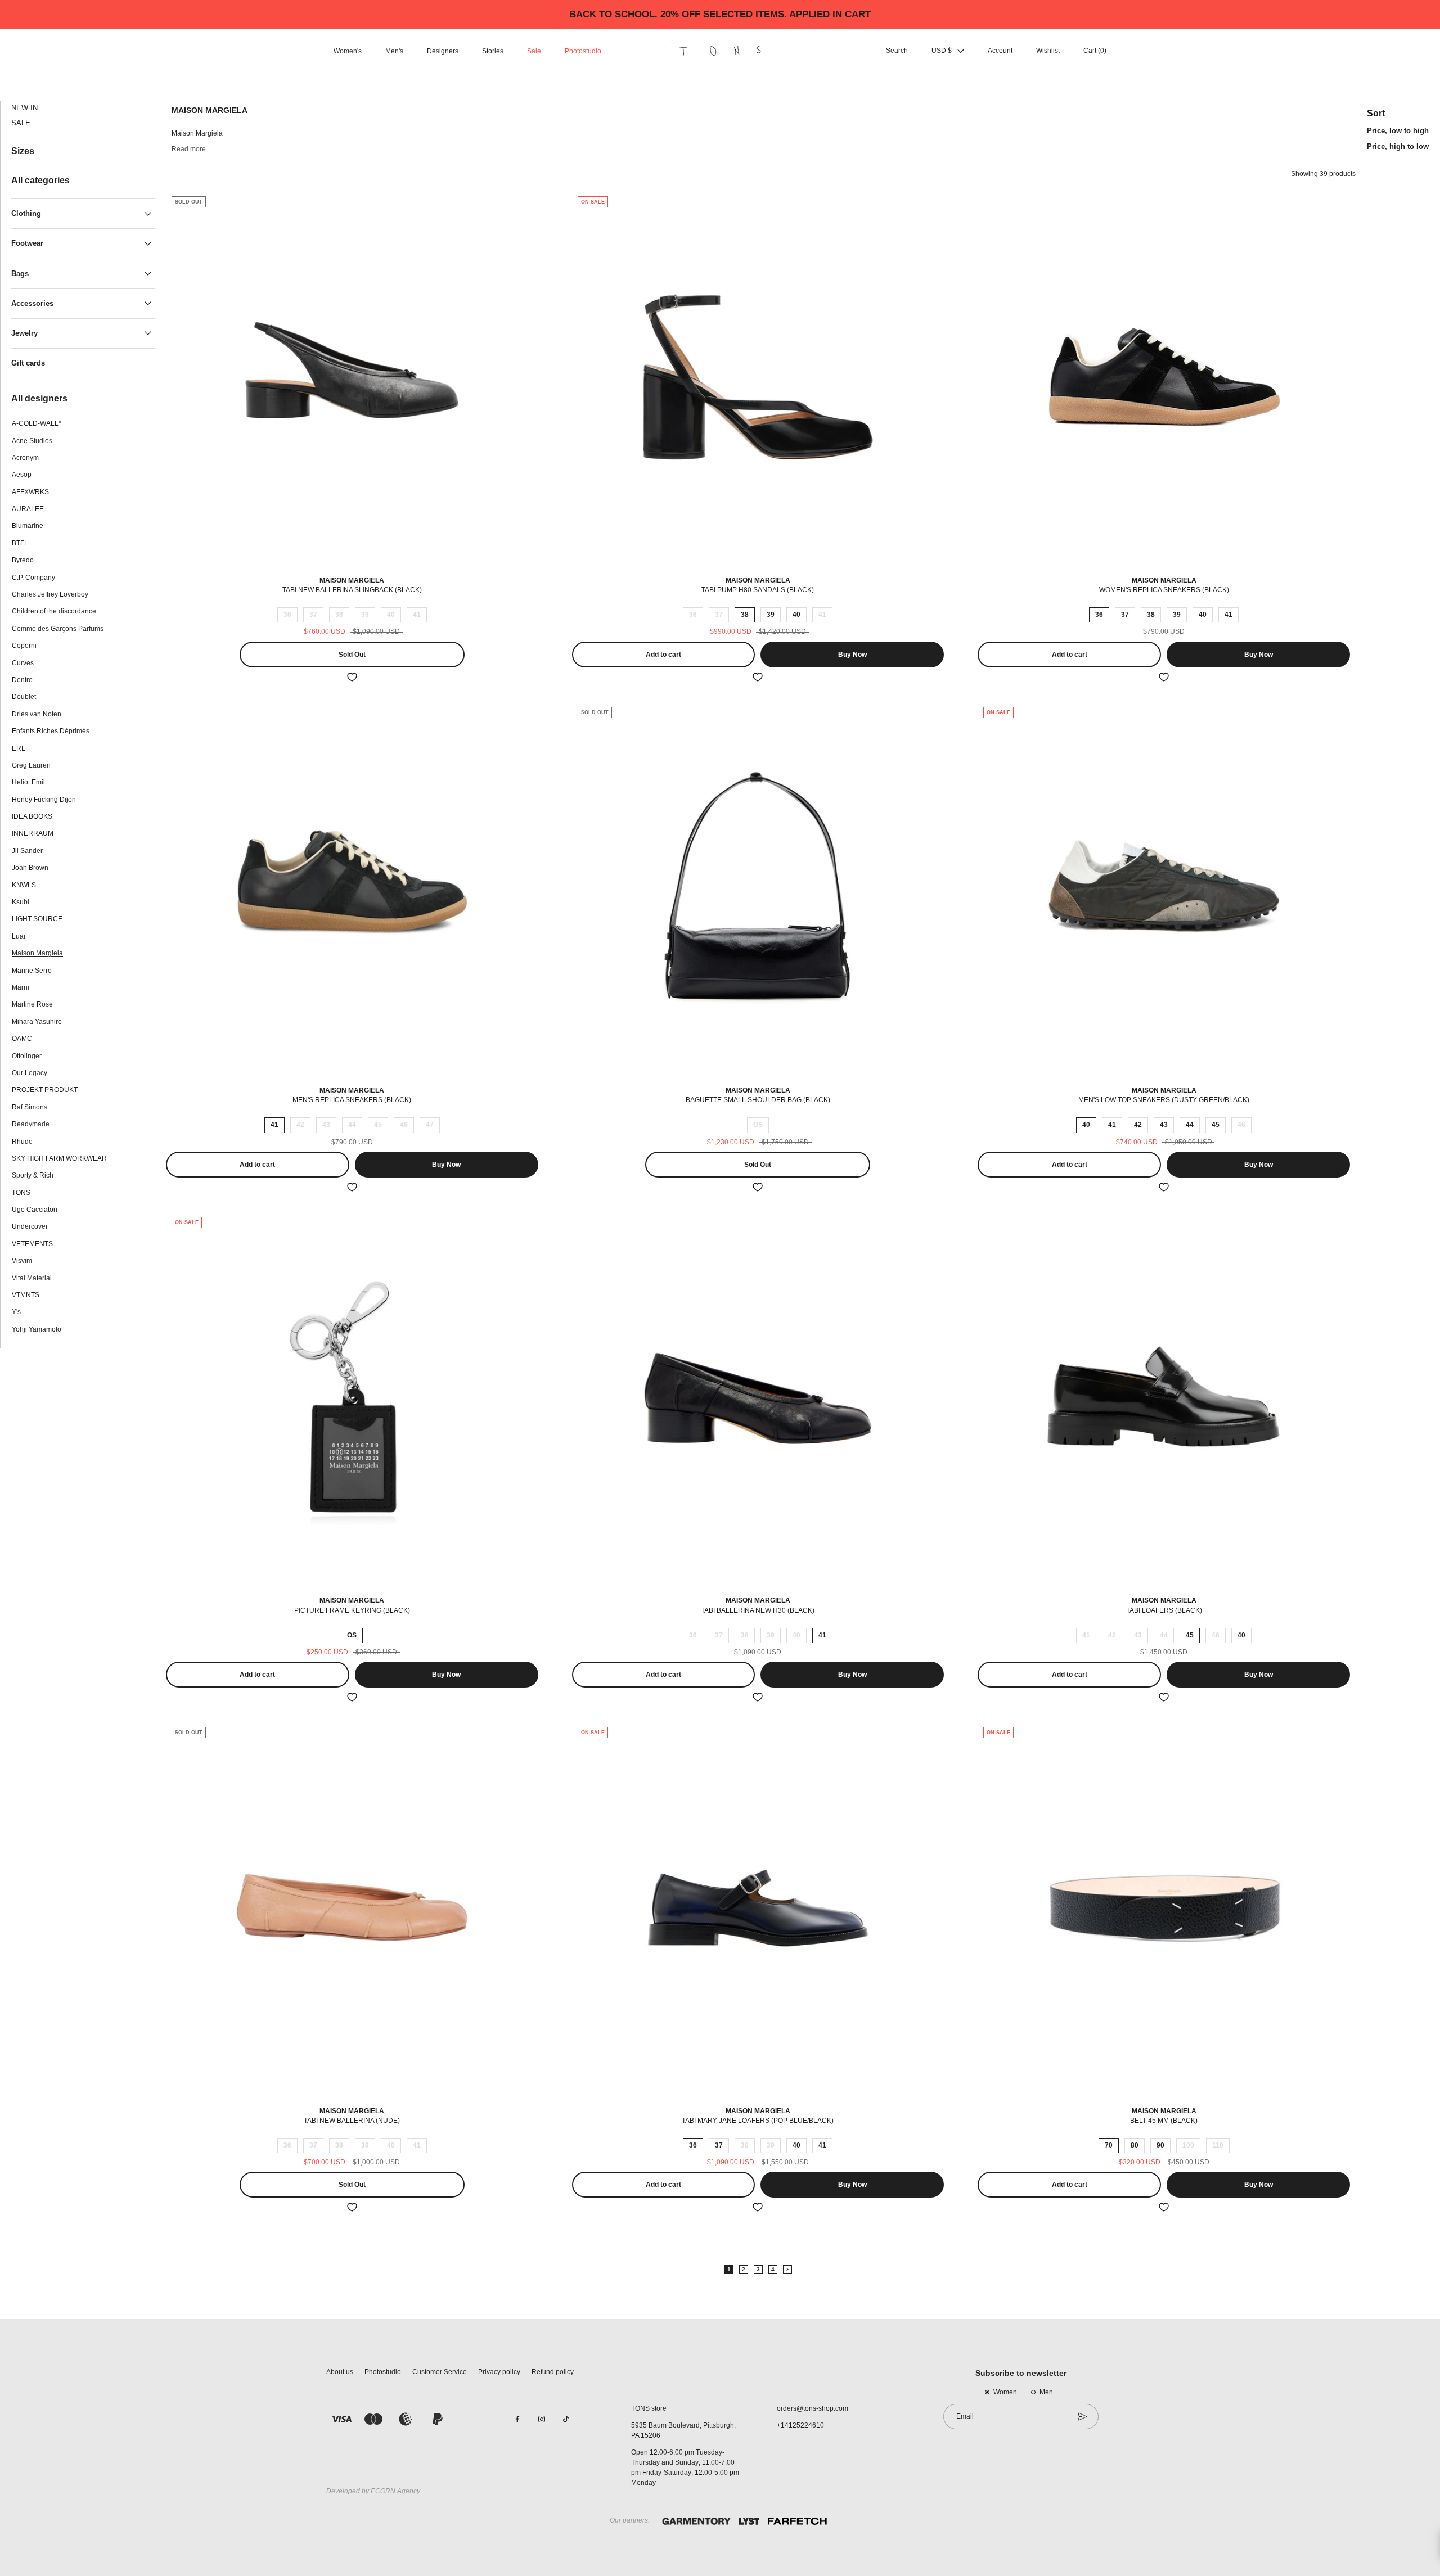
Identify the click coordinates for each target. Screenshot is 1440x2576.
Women (1005, 2392)
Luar (19, 936)
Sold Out (352, 655)
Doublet (24, 697)
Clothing (26, 214)
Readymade (31, 1125)
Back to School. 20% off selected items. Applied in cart (720, 14)
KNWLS (24, 885)
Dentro (22, 680)
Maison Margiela (37, 954)
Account (1000, 51)
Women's (348, 51)
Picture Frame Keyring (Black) (352, 1610)
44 (352, 1125)
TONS (21, 1193)
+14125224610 (800, 2425)
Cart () (1095, 51)
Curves (23, 663)
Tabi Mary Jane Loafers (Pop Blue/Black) (758, 2121)
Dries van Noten (37, 714)
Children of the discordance (54, 612)
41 (417, 615)
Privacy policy (499, 2372)
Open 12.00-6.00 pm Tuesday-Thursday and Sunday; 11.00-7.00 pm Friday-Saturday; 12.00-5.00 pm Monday (685, 2467)
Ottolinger (27, 1056)
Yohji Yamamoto (37, 1329)
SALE (21, 123)
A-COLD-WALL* (37, 424)
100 (1188, 2145)
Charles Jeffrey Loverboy (50, 595)
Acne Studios (32, 441)
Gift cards (28, 363)
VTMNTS (26, 1296)
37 (313, 615)
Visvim (22, 1261)
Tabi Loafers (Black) (1164, 1610)
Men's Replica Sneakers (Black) (352, 1100)
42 (300, 1125)
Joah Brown (30, 868)
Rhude (22, 1142)
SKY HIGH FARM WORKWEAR (59, 1158)
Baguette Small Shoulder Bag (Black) (758, 1100)
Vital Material (32, 1278)
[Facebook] (517, 2419)
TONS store (649, 2408)
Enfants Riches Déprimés (51, 732)
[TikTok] (566, 2419)
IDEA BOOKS (32, 817)
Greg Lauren (31, 765)
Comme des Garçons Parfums (58, 629)
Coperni (24, 646)
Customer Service (440, 2372)
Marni (21, 988)
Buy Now (852, 655)
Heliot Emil (28, 783)
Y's (16, 1312)
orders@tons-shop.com (813, 2408)
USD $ (942, 51)
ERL (19, 748)
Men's (394, 51)
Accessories (32, 303)
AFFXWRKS (30, 492)
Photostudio (583, 51)
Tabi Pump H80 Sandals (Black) (758, 590)
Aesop (22, 475)
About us (340, 2372)
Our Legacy (30, 1073)
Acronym (25, 458)
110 (1218, 2145)
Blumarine (28, 526)
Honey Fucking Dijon (44, 800)
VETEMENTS (32, 1244)
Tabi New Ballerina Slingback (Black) (352, 590)
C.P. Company (33, 578)
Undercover (30, 1227)
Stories (493, 51)
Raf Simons (30, 1107)
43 (326, 1125)
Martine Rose (32, 1005)
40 (391, 615)
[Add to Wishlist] (352, 677)
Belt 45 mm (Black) (1164, 2121)
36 (287, 615)
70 (1109, 2145)
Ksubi (21, 903)
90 (1160, 2145)
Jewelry (24, 333)
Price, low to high (1398, 131)
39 (365, 615)
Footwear (27, 244)
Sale (534, 51)
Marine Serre (32, 971)
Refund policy (553, 2372)
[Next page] (787, 2270)
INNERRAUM (33, 834)
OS (758, 1125)
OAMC (22, 1039)
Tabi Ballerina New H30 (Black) (758, 1610)
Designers (443, 51)
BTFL (20, 543)
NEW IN (24, 108)
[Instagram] (542, 2419)
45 (378, 1125)
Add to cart (663, 655)
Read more (189, 149)
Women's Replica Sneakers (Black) (1164, 590)
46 (404, 1125)
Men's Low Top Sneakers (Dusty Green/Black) (1164, 1100)
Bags (20, 274)
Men (1046, 2392)
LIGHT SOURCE (37, 919)
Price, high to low (1398, 146)
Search (897, 51)
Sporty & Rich (33, 1176)
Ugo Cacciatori (35, 1210)
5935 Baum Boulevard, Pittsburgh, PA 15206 (683, 2430)
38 (339, 615)
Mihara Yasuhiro (37, 1022)
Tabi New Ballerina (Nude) (352, 2121)
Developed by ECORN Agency (373, 2491)
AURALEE (28, 509)
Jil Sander (27, 851)
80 (1135, 2145)
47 (430, 1125)
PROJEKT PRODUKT (45, 1090)
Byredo (23, 561)
